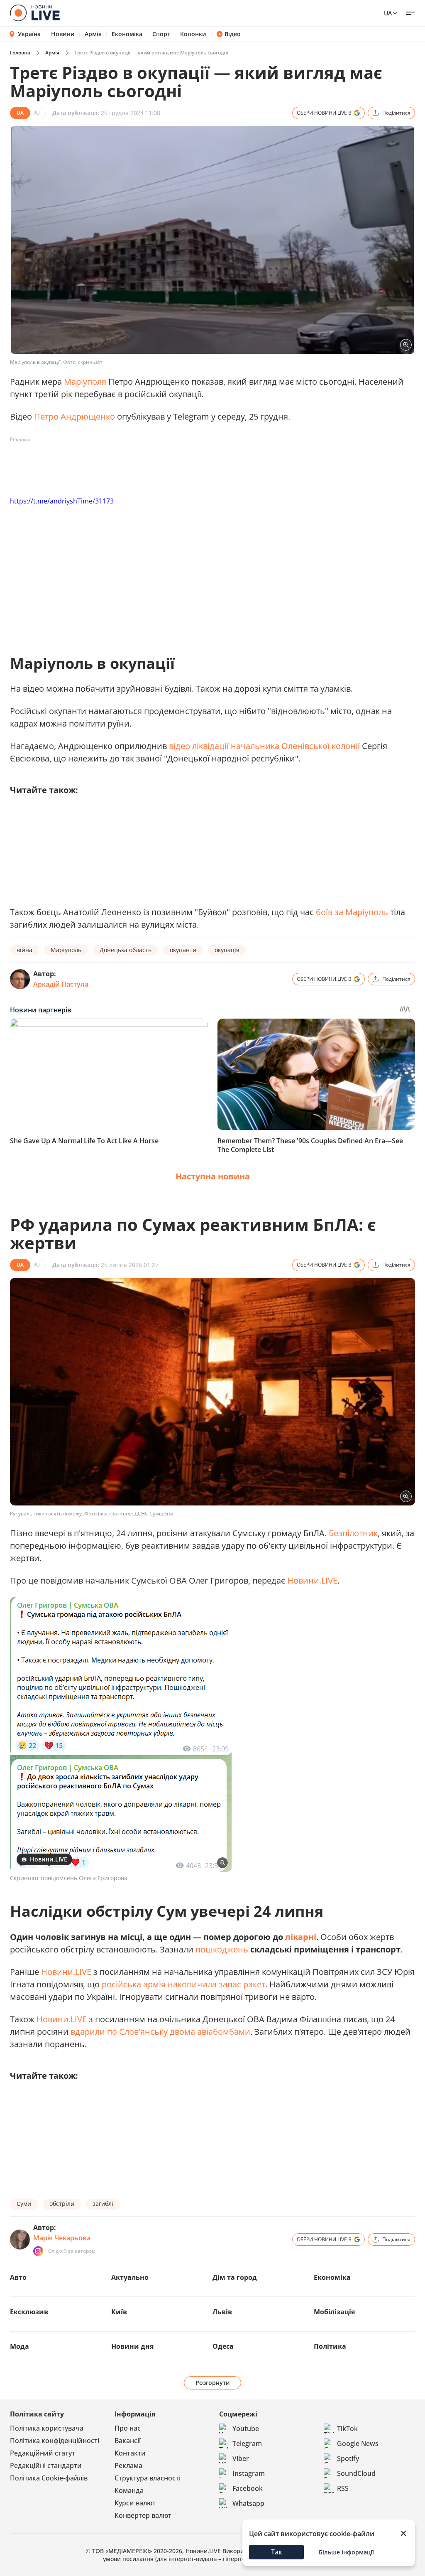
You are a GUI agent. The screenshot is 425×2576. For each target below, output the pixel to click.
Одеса (223, 2346)
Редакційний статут (43, 2453)
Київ (119, 2312)
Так (277, 2552)
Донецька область (126, 950)
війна (24, 950)
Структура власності (148, 2478)
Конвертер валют (143, 2515)
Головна (20, 53)
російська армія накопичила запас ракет (183, 1984)
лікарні (301, 1937)
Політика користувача (47, 2428)
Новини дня (132, 2346)
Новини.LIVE (312, 1580)
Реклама (128, 2465)
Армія (93, 34)
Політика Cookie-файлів (49, 2478)
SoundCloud (356, 2473)
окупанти (183, 950)
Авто (18, 2277)
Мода (20, 2346)
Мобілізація (334, 2312)
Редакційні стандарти (46, 2465)
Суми (24, 2204)
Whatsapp (248, 2503)
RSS (343, 2488)
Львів (222, 2312)
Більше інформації (346, 2552)
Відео (233, 34)
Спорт (161, 34)
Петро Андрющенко (74, 416)
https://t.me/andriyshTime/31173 (62, 501)
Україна (29, 34)
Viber (241, 2458)
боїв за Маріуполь (353, 912)
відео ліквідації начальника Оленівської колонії (264, 746)
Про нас (128, 2428)
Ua (388, 13)
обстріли (62, 2204)
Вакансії (128, 2441)
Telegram (247, 2443)
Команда (129, 2490)
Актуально (130, 2277)
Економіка (127, 34)
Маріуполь (66, 950)
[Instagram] (38, 2251)
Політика (330, 2346)
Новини (63, 34)
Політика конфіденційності (55, 2441)
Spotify (348, 2458)
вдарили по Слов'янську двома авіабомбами (160, 2032)
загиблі (103, 2204)
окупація (227, 950)
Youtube (246, 2429)
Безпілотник (353, 1533)
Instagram (249, 2473)
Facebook (248, 2488)
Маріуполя (85, 382)
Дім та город (235, 2277)
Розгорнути (213, 2383)
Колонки (193, 34)
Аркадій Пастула (61, 984)
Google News (358, 2443)
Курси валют (135, 2503)
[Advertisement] (161, 465)
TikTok (347, 2429)
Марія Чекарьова (62, 2238)
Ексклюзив (29, 2312)
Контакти (130, 2453)
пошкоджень (222, 1949)
